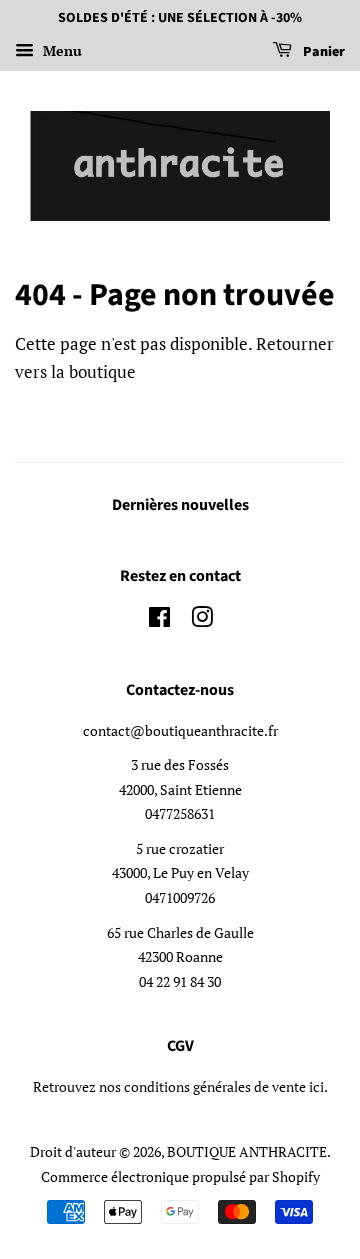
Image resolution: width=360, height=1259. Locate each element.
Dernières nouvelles (180, 505)
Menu (60, 50)
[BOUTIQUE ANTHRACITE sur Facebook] (159, 620)
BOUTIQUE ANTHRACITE (247, 1151)
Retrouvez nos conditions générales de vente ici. (180, 1086)
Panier (322, 52)
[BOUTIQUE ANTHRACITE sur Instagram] (202, 620)
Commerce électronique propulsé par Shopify (180, 1176)
